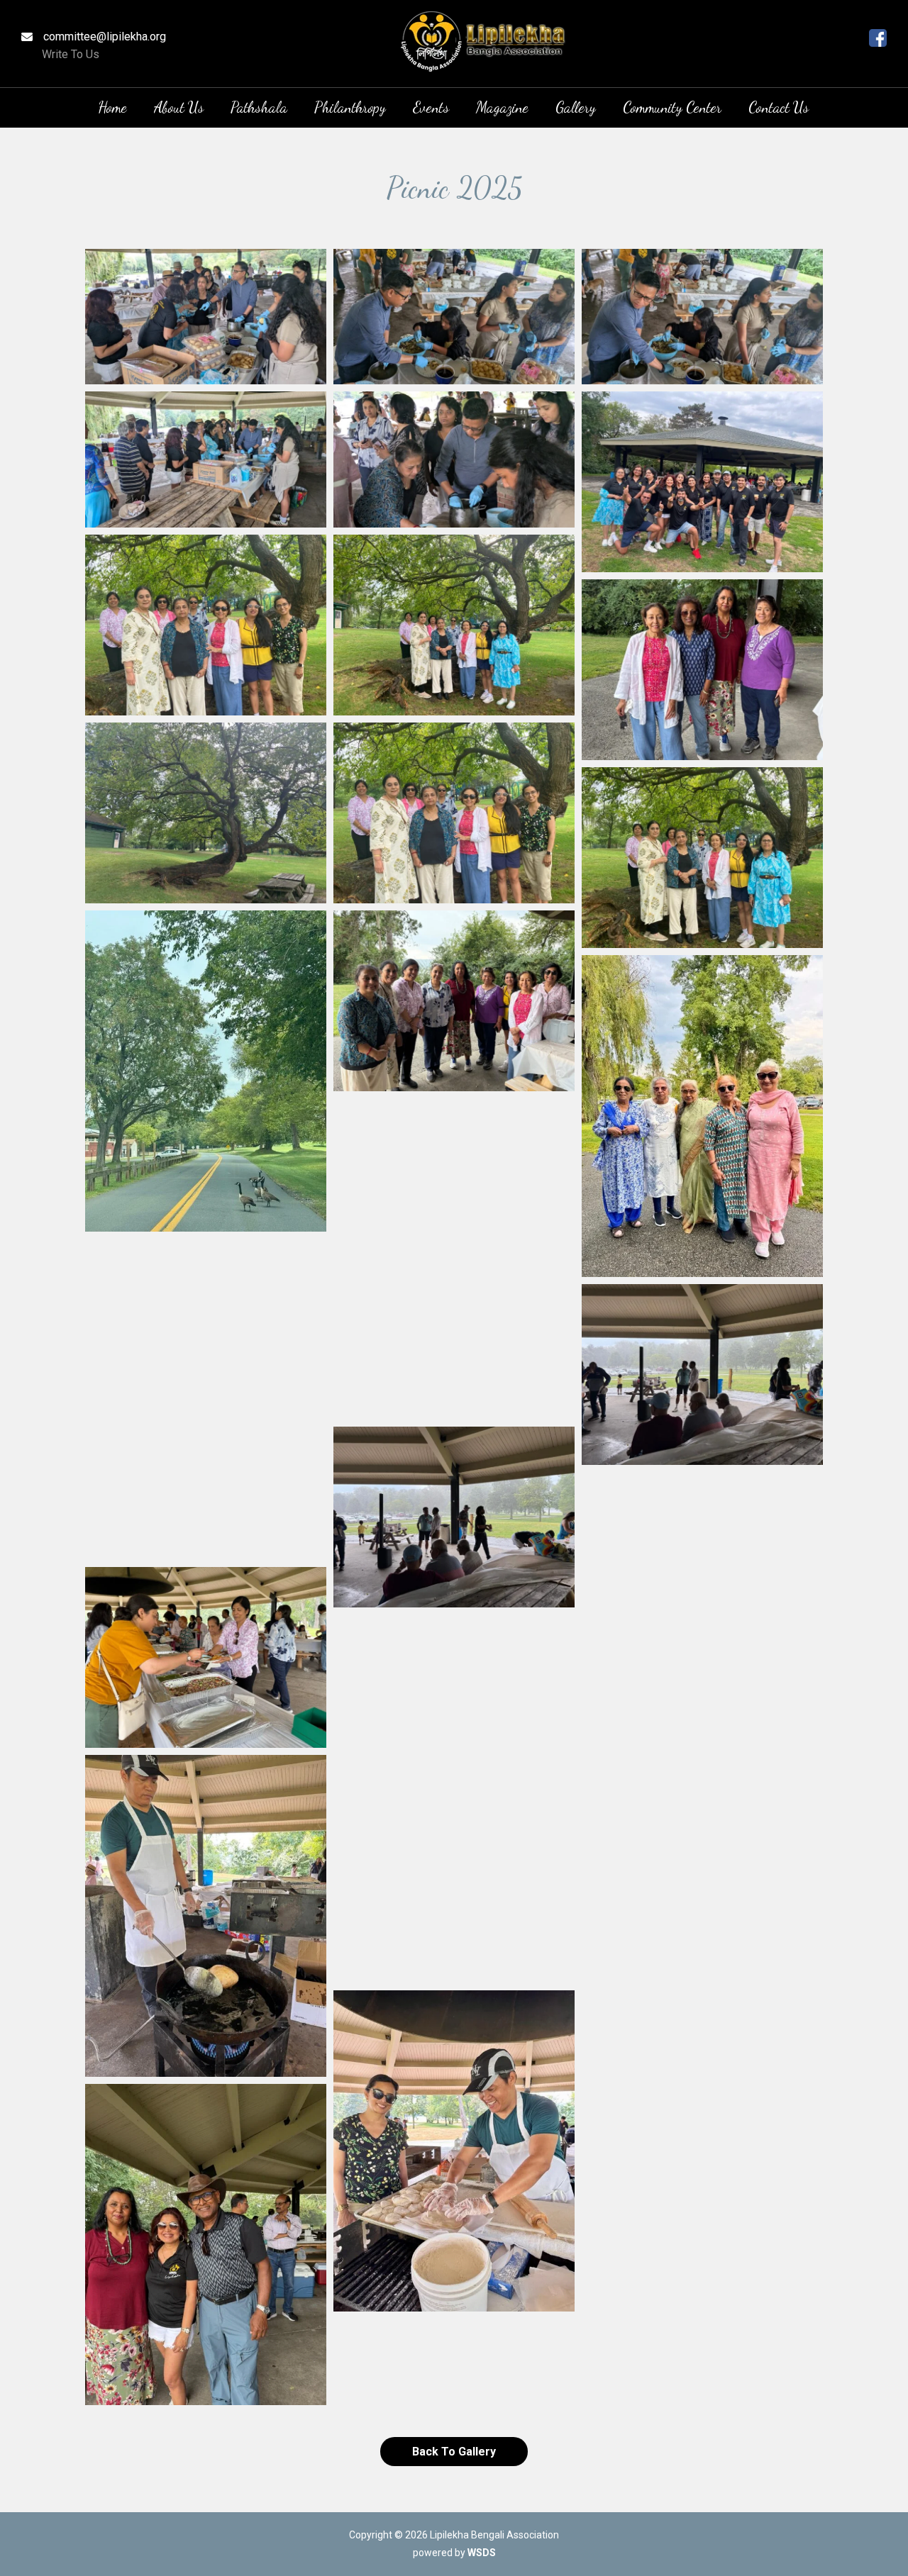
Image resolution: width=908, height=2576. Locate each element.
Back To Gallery (454, 2452)
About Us (179, 107)
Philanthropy (350, 107)
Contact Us (779, 107)
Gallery (576, 107)
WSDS (482, 2553)
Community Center (672, 107)
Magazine (502, 107)
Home (112, 107)
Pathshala (259, 107)
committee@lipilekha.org (105, 37)
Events (431, 107)
